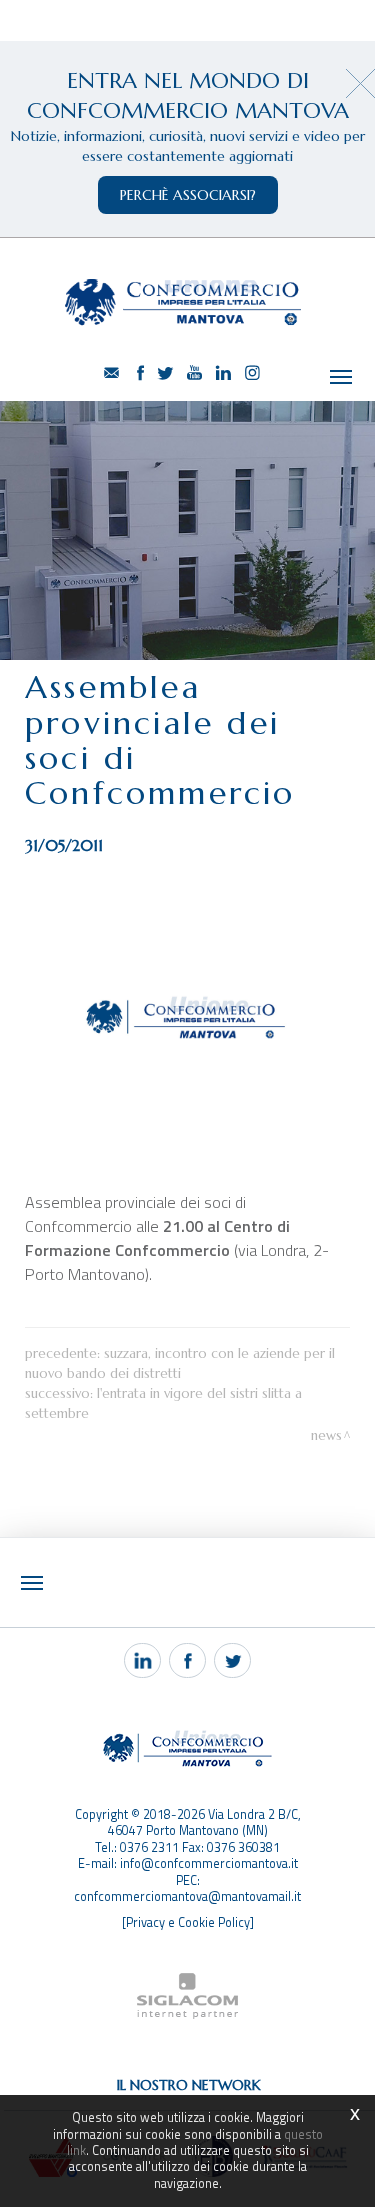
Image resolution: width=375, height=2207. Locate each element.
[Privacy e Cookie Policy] (188, 1922)
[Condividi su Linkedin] (142, 1661)
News (326, 1435)
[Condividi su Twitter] (232, 1661)
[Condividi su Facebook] (187, 1661)
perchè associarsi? (188, 195)
